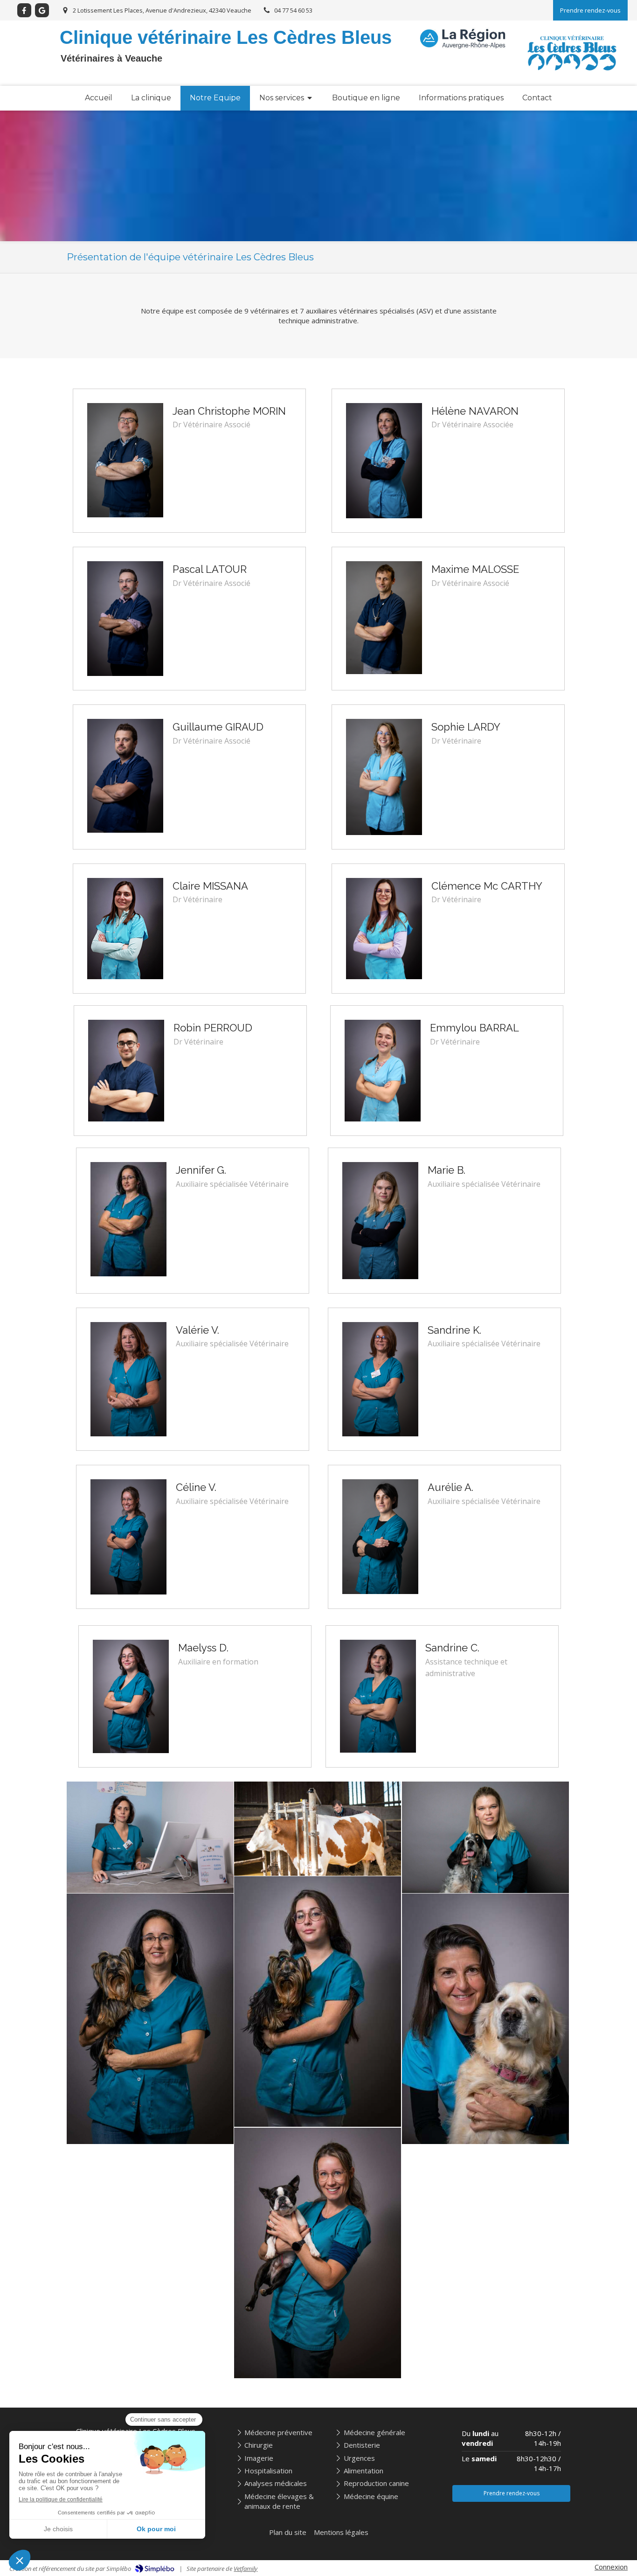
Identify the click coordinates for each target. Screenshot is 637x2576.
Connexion (611, 2567)
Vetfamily (246, 2569)
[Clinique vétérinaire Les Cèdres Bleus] (572, 79)
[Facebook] (24, 10)
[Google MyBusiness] (42, 10)
